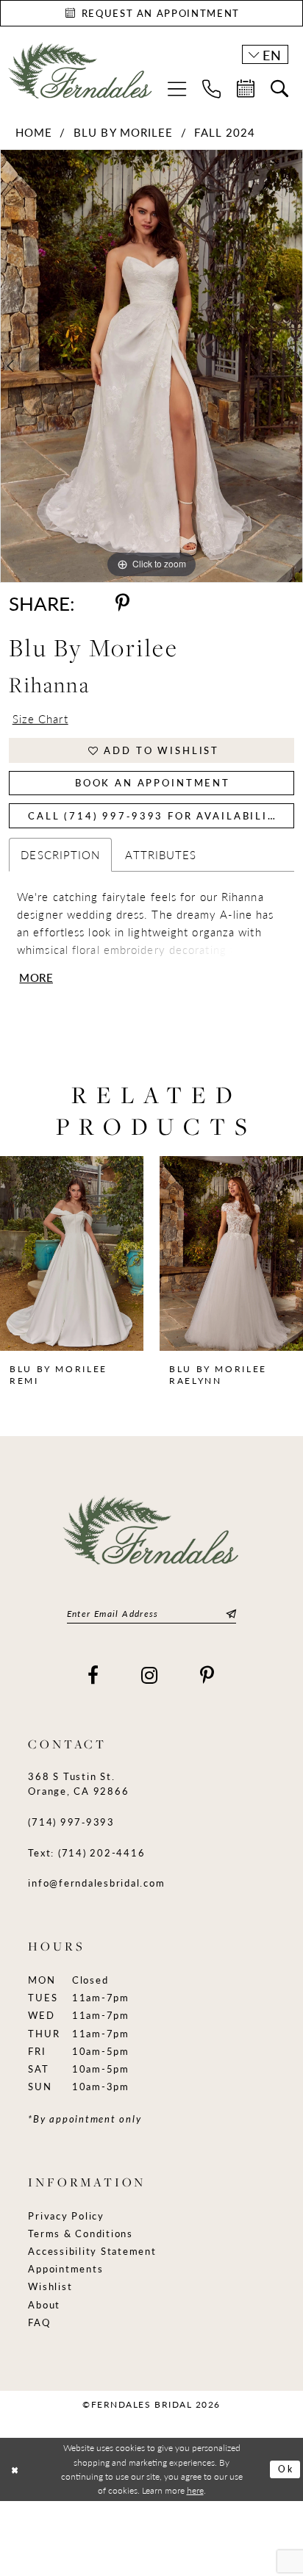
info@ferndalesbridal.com (96, 1883)
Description (60, 855)
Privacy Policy (66, 2216)
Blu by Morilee (123, 132)
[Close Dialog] (15, 2470)
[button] (177, 89)
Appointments (65, 2268)
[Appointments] (246, 89)
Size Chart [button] (40, 719)
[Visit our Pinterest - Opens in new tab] (208, 1676)
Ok (286, 2469)
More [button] (36, 978)
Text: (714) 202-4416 (86, 1852)
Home (34, 132)
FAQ (39, 2322)
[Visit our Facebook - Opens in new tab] (94, 1676)
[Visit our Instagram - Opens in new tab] (150, 1676)
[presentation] (72, 1253)
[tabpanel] (151, 366)
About (44, 2304)
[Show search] (279, 89)
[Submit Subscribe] (229, 1614)
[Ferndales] (81, 77)
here (195, 2490)
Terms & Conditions (80, 2233)
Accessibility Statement (92, 2251)
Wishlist (50, 2286)
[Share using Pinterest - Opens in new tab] (122, 603)
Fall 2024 (225, 132)
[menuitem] (177, 89)
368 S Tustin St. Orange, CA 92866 (78, 1783)
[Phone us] (211, 89)
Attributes (161, 855)
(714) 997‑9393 (71, 1822)
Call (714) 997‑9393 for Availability (156, 815)
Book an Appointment (153, 782)
